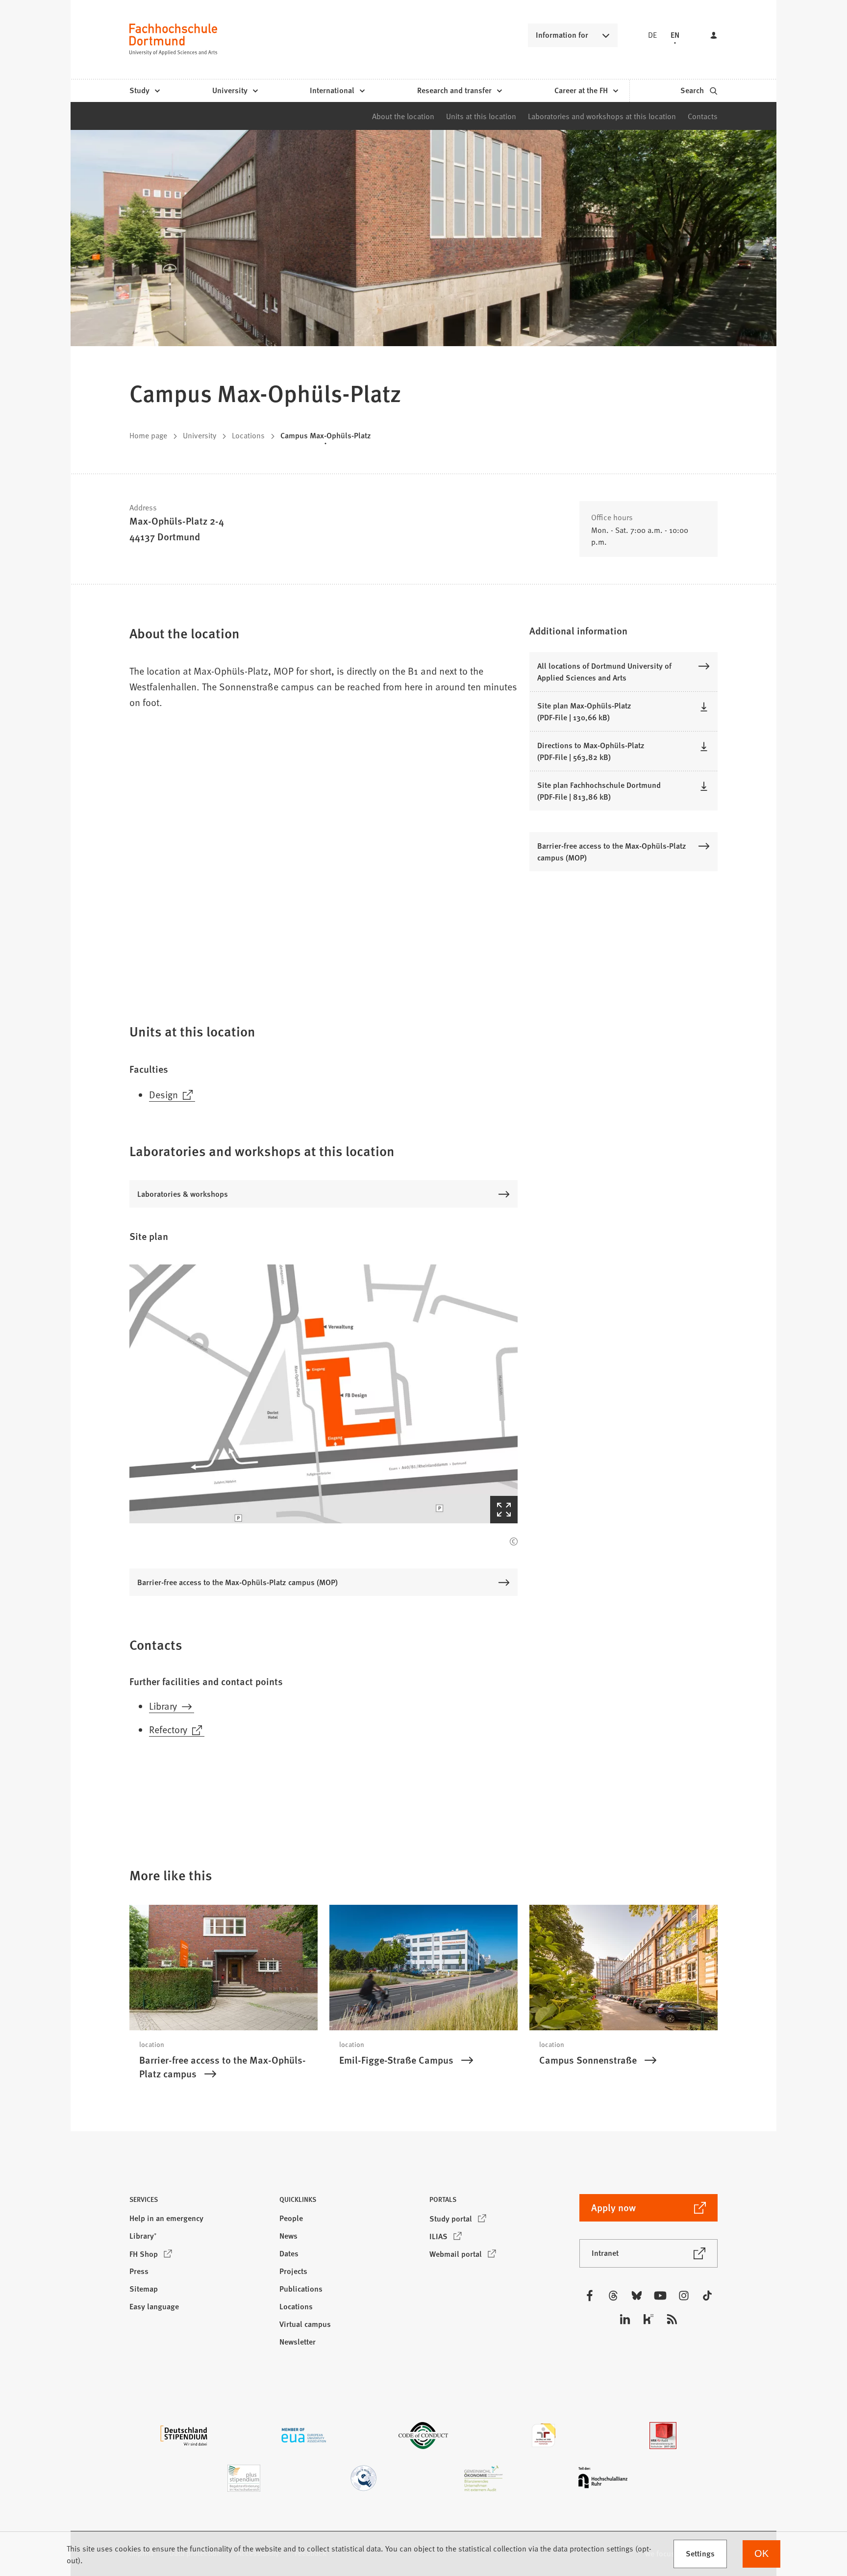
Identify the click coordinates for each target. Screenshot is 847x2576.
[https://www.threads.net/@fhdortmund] (613, 2296)
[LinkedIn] (625, 2319)
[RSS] (672, 2319)
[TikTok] (707, 2296)
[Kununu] (648, 2319)
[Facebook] (590, 2296)
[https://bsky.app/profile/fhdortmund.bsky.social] (637, 2296)
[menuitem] (144, 91)
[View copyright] (514, 1541)
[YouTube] (660, 2296)
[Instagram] (684, 2296)
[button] (324, 1394)
